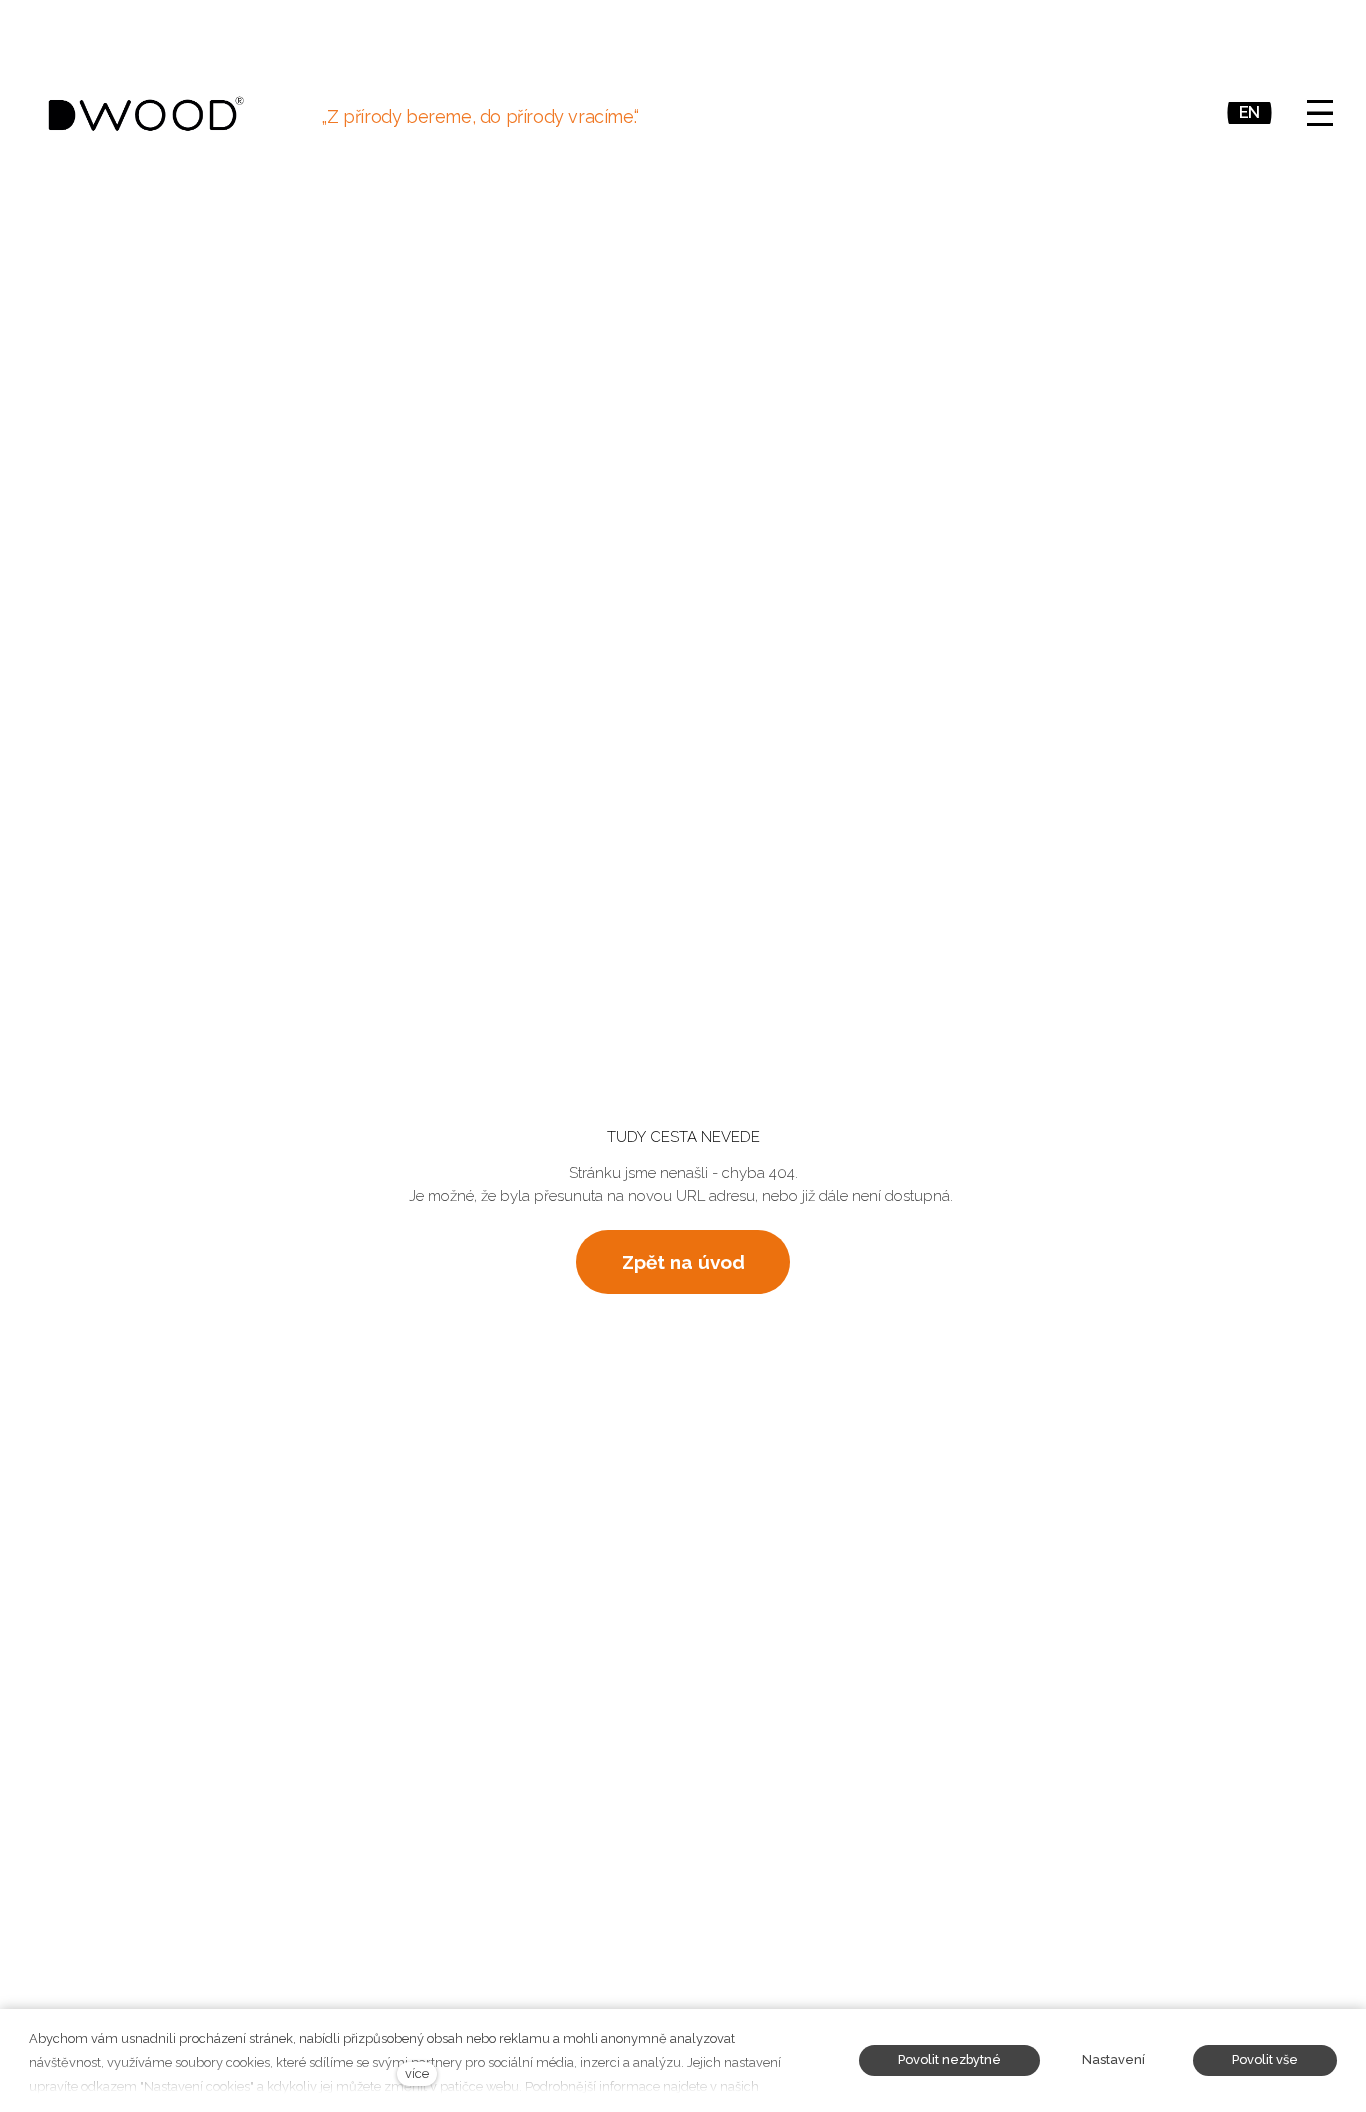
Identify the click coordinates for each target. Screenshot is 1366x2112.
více (417, 2073)
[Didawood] (146, 113)
